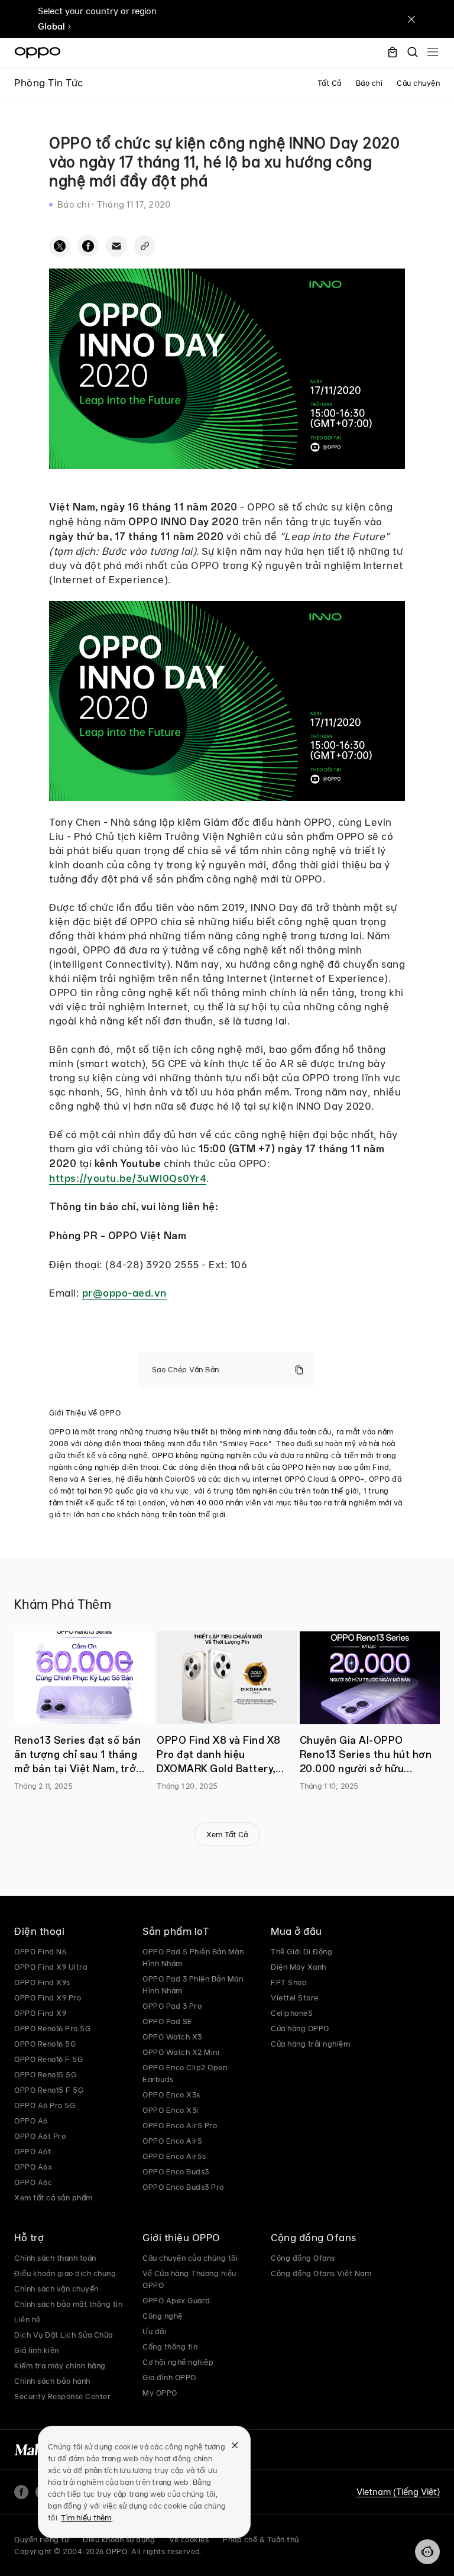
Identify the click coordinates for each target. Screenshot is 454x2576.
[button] (427, 2552)
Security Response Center (62, 2396)
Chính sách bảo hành (52, 2381)
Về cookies (189, 2539)
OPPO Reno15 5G (45, 2074)
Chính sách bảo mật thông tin (68, 2304)
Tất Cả (330, 83)
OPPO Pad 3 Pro (172, 2006)
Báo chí (369, 83)
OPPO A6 (31, 2121)
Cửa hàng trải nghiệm (310, 2044)
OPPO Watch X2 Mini (181, 2052)
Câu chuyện (418, 83)
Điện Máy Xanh (299, 1967)
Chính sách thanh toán (55, 2258)
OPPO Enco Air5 (172, 2141)
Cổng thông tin (170, 2346)
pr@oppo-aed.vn (124, 1293)
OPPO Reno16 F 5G (48, 2059)
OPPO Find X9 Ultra (51, 1967)
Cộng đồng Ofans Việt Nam (321, 2273)
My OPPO (160, 2393)
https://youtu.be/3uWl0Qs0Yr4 (128, 1178)
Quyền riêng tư (41, 2539)
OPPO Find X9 (40, 2013)
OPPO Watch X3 (172, 2037)
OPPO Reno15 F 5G (49, 2090)
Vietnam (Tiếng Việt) (398, 2492)
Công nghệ (163, 2316)
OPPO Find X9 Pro (48, 1998)
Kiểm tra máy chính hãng (60, 2365)
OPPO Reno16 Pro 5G (52, 2028)
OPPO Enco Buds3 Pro (183, 2187)
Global (51, 27)
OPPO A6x (33, 2167)
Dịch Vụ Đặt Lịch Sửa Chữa (64, 2335)
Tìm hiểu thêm (86, 2517)
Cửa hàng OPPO (300, 2028)
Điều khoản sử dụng (119, 2539)
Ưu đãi (154, 2331)
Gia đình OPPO (169, 2377)
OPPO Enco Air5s (174, 2156)
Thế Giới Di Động (301, 1951)
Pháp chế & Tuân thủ (261, 2539)
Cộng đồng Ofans (303, 2258)
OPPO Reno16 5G (45, 2044)
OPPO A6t (33, 2151)
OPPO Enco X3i (171, 2110)
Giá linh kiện (37, 2350)
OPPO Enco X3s (171, 2095)
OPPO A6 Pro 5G (45, 2105)
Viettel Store (295, 1998)
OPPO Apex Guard (176, 2300)
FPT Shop (289, 1982)
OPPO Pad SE (168, 2021)
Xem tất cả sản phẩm (53, 2197)
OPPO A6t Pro (40, 2136)
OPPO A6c (33, 2182)
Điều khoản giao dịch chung (65, 2273)
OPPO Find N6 (40, 1951)
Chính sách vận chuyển (56, 2289)
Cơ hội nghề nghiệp (178, 2362)
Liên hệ (27, 2319)
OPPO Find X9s (42, 1982)
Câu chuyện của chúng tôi (190, 2258)
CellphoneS (292, 2013)
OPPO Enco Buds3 (176, 2171)
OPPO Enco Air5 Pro (180, 2125)
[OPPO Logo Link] (38, 53)
